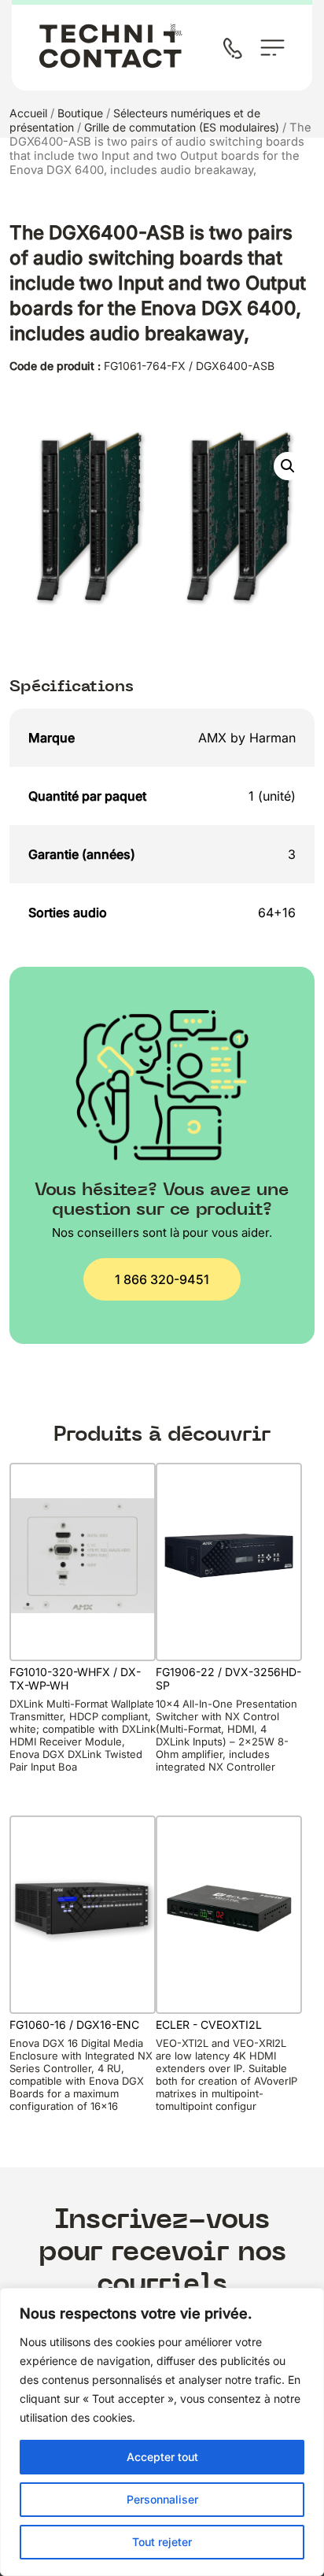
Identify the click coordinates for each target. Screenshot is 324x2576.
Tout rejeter (162, 2542)
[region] (162, 2432)
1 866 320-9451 (162, 1279)
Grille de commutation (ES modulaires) (182, 127)
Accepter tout (162, 2457)
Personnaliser (162, 2499)
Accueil (28, 113)
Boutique (80, 113)
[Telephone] (236, 50)
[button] (288, 466)
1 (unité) (272, 796)
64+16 (277, 912)
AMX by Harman (247, 738)
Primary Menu (272, 48)
